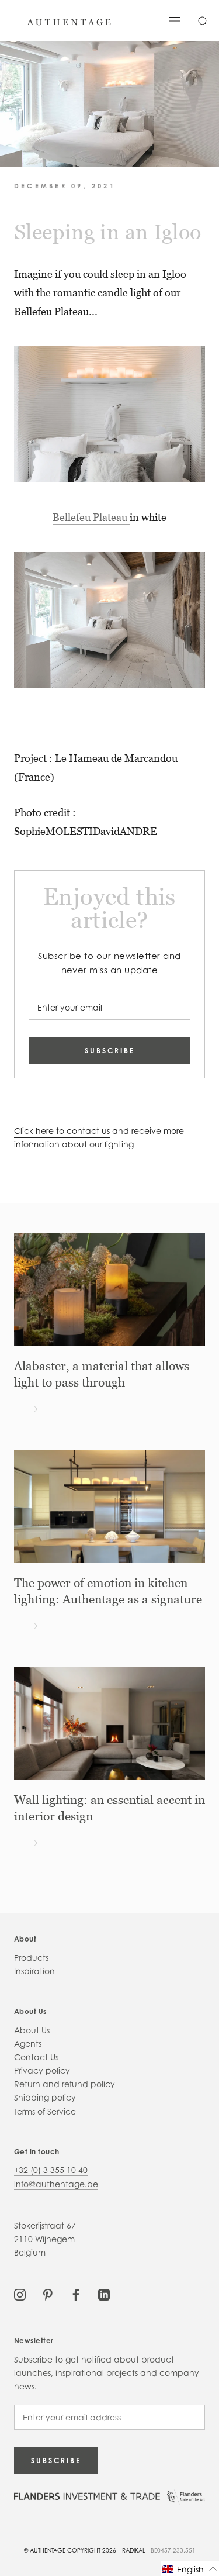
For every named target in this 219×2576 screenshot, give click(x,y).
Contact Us (36, 2057)
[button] (190, 2569)
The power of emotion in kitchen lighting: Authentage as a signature (108, 1591)
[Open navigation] (175, 20)
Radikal (134, 2550)
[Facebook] (76, 2294)
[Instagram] (20, 2294)
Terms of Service (45, 2111)
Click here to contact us (62, 1131)
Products (31, 1958)
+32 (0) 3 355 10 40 (51, 2170)
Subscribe (110, 1051)
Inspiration (34, 1971)
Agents (28, 2044)
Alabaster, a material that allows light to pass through (102, 1374)
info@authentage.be (56, 2184)
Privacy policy (42, 2070)
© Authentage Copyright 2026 (70, 2550)
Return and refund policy (65, 2084)
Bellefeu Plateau (91, 517)
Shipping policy (45, 2097)
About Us (32, 2030)
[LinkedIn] (104, 2294)
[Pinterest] (48, 2294)
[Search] (203, 21)
